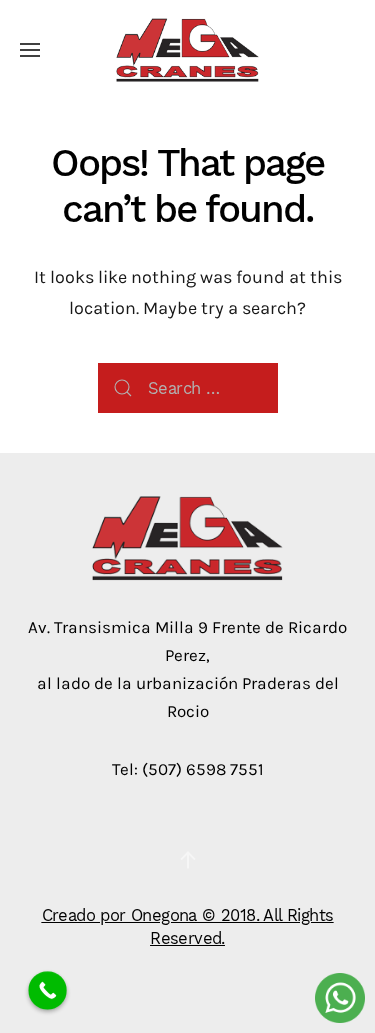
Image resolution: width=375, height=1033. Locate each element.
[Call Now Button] (47, 990)
